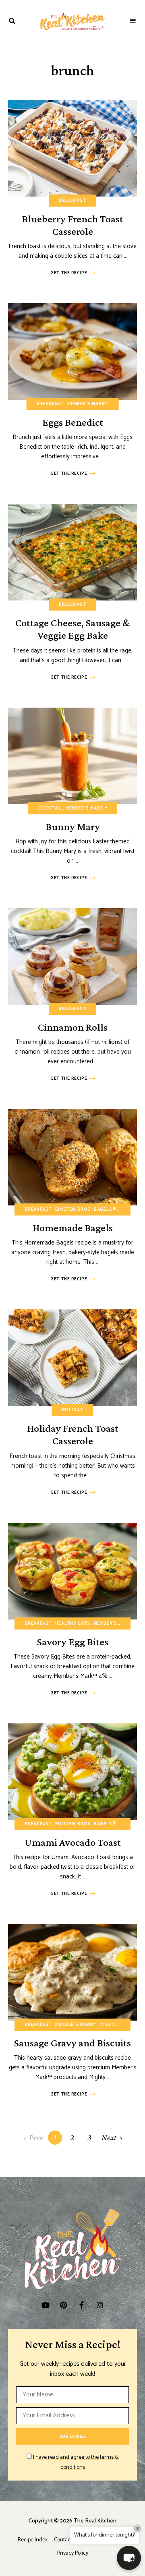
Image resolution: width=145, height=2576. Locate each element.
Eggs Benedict (73, 422)
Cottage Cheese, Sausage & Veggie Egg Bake (73, 629)
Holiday (73, 1410)
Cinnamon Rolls (73, 1027)
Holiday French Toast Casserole (73, 1435)
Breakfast (72, 201)
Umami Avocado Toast (73, 1842)
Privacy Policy (73, 2553)
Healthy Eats (73, 1623)
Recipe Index (33, 2540)
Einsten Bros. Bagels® (86, 1209)
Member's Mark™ (88, 404)
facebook (82, 2305)
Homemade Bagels (73, 1228)
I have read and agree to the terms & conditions (76, 2463)
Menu (133, 21)
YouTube (45, 2305)
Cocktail (50, 808)
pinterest (63, 2305)
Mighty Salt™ (118, 2025)
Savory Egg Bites (73, 1642)
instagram (100, 2305)
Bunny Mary (73, 827)
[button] (129, 2558)
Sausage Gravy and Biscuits (72, 2043)
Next (109, 2137)
